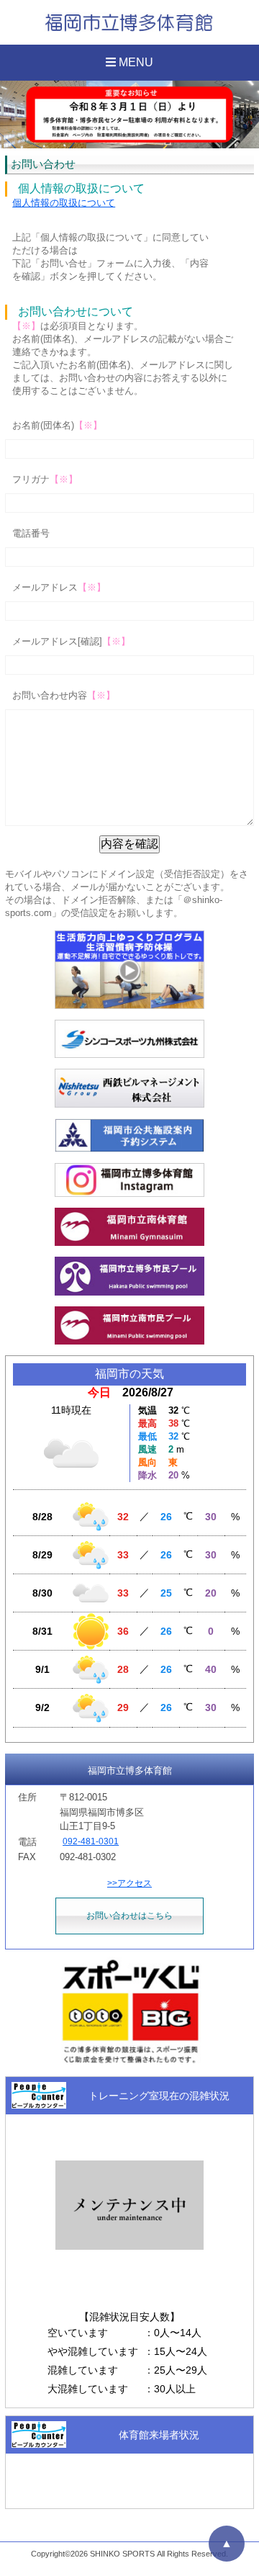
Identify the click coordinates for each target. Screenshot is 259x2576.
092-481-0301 (91, 1841)
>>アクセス (129, 1883)
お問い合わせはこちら (129, 1916)
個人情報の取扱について (64, 203)
